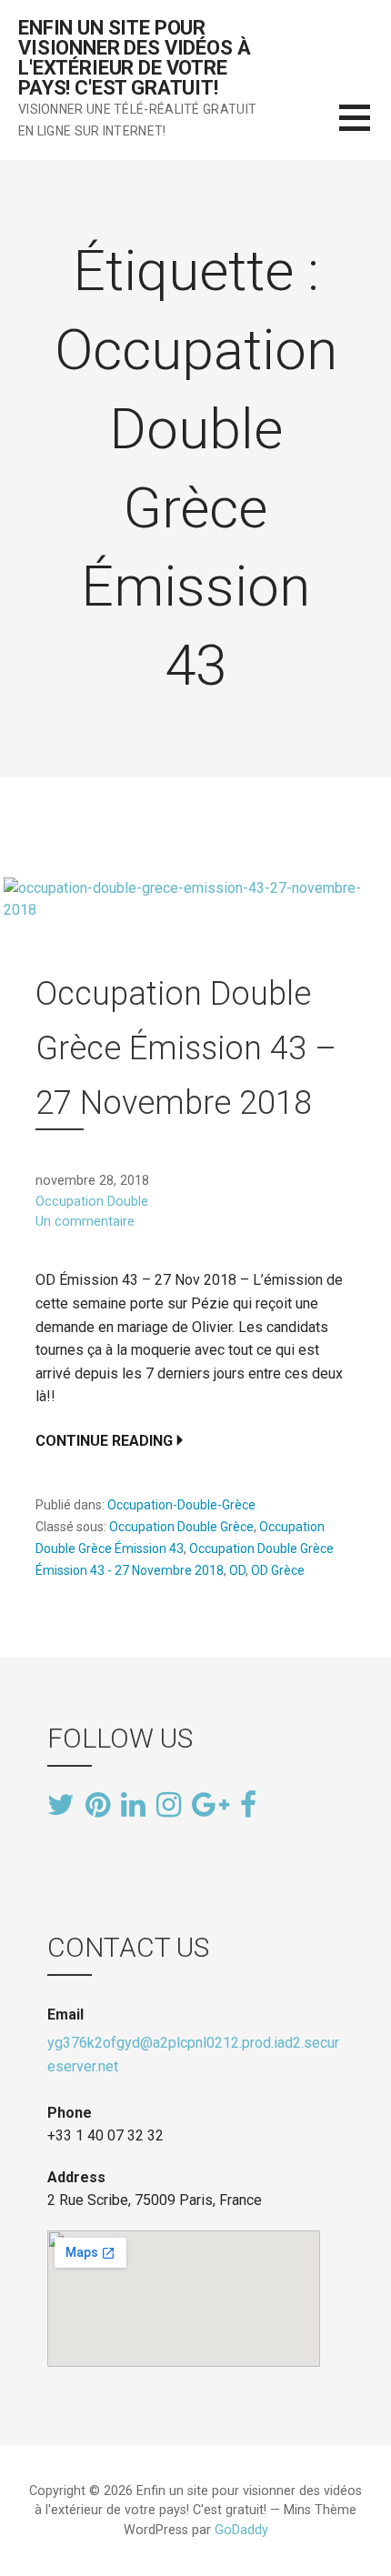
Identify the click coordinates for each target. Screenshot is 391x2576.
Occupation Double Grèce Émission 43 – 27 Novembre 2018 (186, 1048)
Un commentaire (85, 1222)
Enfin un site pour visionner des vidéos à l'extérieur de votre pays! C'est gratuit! (134, 58)
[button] (365, 129)
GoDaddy (241, 2530)
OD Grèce (278, 1570)
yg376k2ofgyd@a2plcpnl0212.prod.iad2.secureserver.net (193, 2055)
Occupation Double (92, 1202)
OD (237, 1570)
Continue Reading (104, 1441)
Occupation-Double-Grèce (181, 1505)
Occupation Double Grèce (181, 1527)
